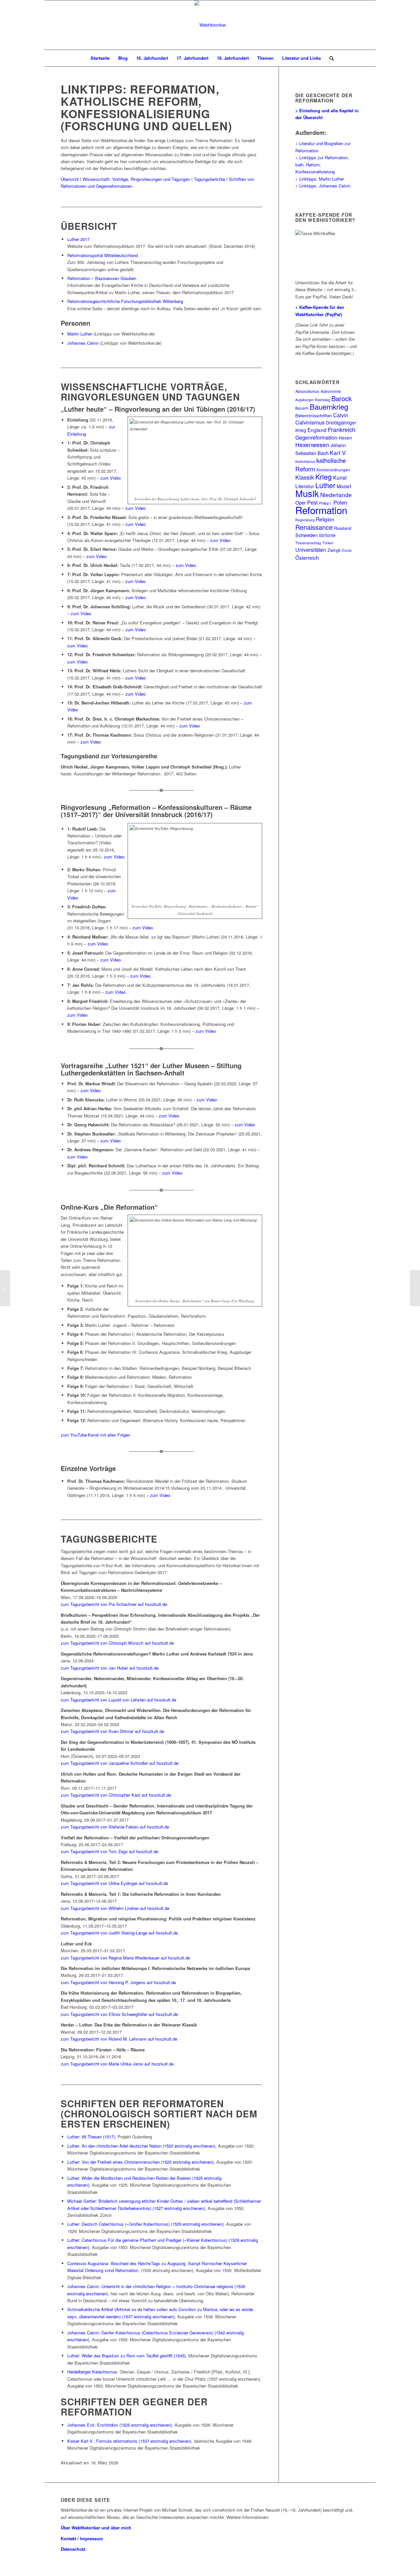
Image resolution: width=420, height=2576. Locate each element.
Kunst (340, 477)
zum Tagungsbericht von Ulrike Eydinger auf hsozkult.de (114, 1883)
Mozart (344, 486)
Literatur (305, 486)
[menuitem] (100, 58)
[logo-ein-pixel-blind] (210, 25)
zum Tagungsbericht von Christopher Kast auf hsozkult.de (116, 1795)
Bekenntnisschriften (314, 415)
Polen (340, 502)
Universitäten (311, 550)
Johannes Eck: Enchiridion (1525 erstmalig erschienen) (120, 2425)
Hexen (345, 438)
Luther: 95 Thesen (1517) (91, 2137)
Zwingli (334, 550)
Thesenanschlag (308, 543)
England (317, 430)
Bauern (302, 408)
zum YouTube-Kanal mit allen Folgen (95, 1435)
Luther (325, 485)
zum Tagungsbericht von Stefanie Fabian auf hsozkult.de (115, 1827)
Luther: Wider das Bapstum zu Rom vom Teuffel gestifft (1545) (126, 2356)
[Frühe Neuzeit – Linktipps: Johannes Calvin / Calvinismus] (5, 1288)
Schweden (306, 535)
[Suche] (329, 58)
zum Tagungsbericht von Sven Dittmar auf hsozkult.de (112, 1731)
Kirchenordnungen (333, 470)
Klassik (305, 477)
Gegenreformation (316, 437)
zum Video (111, 478)
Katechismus (305, 461)
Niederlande (336, 495)
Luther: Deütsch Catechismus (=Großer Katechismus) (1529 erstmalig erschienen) (145, 2224)
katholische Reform (321, 464)
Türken (328, 543)
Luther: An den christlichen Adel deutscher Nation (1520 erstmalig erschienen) (141, 2146)
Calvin (341, 415)
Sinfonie (327, 535)
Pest (312, 502)
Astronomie (331, 391)
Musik (307, 493)
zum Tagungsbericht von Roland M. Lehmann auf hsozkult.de (119, 2039)
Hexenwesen (312, 445)
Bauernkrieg (329, 406)
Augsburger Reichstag (313, 400)
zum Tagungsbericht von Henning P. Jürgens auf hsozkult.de (118, 1982)
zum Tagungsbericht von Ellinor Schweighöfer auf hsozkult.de (119, 2014)
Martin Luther (80, 334)
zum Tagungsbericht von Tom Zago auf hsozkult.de (109, 1851)
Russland (343, 528)
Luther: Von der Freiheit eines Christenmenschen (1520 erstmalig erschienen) (140, 2162)
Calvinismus (310, 422)
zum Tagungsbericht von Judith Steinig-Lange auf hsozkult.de (119, 1933)
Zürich (347, 550)
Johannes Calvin (83, 343)
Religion (325, 519)
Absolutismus (307, 391)
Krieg (324, 476)
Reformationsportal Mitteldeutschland (103, 255)
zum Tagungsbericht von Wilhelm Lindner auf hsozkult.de (115, 1908)
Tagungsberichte (210, 179)
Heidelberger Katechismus (92, 2372)
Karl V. (338, 453)
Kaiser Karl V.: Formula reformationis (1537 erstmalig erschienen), (130, 2441)
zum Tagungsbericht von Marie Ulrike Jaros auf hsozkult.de (117, 2064)
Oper (301, 502)
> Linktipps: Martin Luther (320, 179)
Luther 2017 (78, 239)
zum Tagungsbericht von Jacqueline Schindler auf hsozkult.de (120, 1763)
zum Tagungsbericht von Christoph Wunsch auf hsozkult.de (117, 1643)
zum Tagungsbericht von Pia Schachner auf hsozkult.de (114, 1604)
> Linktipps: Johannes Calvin (323, 186)
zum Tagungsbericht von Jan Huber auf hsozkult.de (110, 1668)
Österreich (307, 557)
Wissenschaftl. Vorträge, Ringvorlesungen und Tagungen (136, 179)
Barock (342, 398)
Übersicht (70, 179)
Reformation (321, 510)
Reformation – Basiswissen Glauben (102, 278)
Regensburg (305, 520)
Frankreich (342, 430)
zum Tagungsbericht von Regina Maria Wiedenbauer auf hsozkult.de (125, 1958)
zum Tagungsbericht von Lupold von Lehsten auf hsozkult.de (118, 1700)
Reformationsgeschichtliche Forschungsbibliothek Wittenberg (125, 301)
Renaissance (314, 527)
